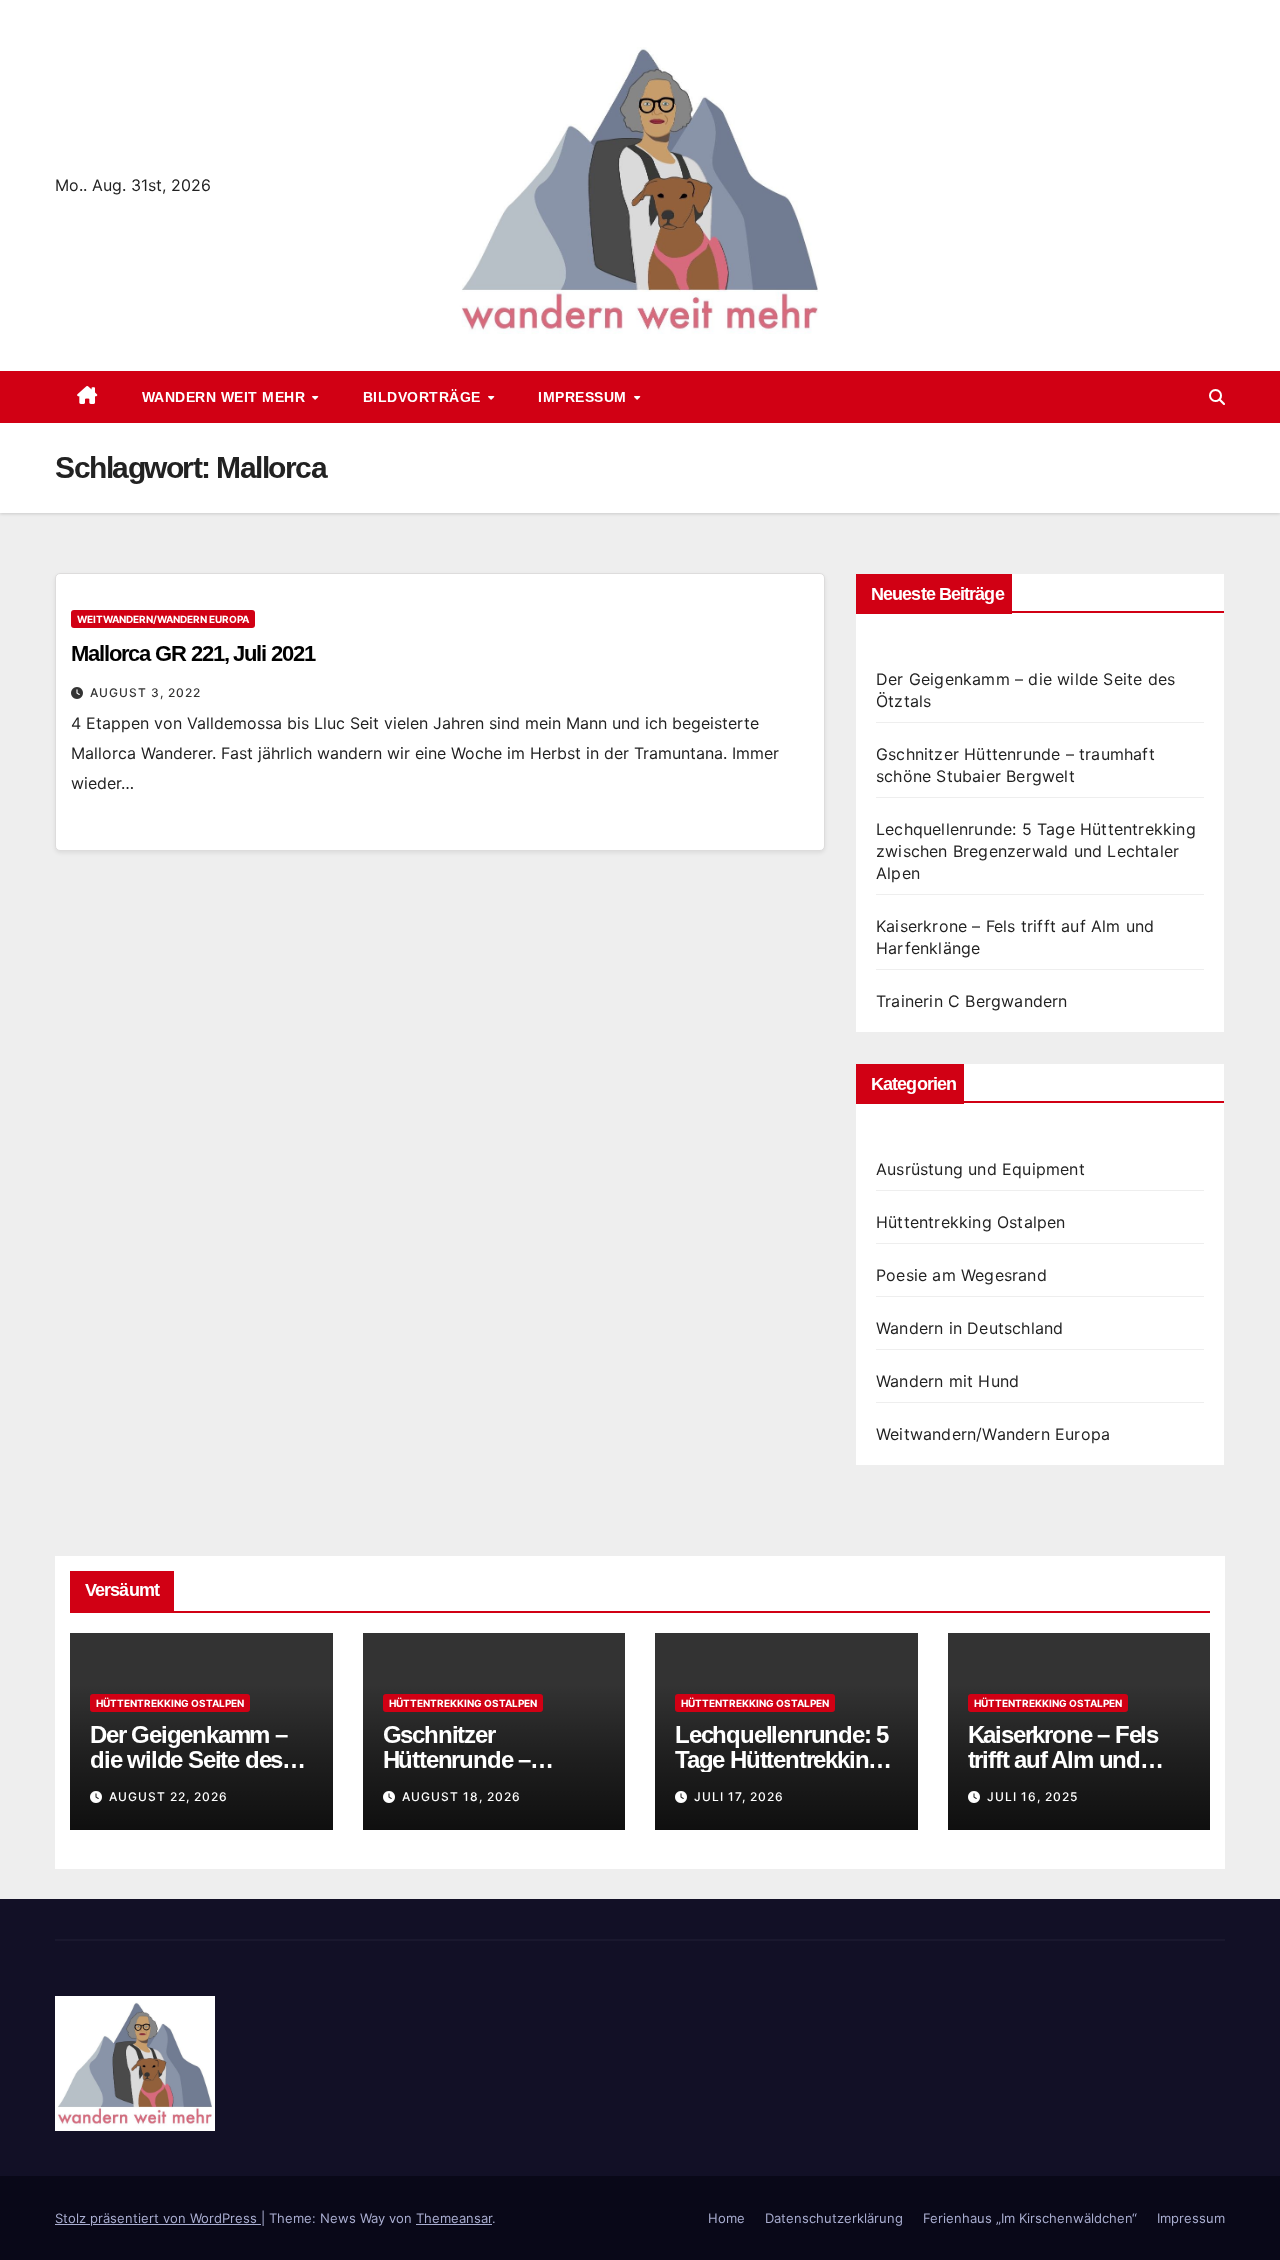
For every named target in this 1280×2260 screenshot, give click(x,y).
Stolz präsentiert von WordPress (158, 2218)
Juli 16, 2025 (1032, 1796)
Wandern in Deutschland (969, 1328)
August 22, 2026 (168, 1796)
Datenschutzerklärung (834, 2218)
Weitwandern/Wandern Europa (163, 619)
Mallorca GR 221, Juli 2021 (192, 653)
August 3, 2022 (145, 692)
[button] (1217, 397)
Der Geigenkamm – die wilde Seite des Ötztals (188, 1759)
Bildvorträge (424, 397)
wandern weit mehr (226, 397)
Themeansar (454, 2218)
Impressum (584, 397)
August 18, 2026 (461, 1796)
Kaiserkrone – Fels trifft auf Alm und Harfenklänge (1063, 1759)
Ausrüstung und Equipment (980, 1169)
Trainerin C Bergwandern (972, 1001)
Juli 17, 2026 (739, 1796)
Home (726, 2218)
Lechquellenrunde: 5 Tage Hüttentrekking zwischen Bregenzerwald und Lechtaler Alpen (1036, 851)
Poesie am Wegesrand (961, 1275)
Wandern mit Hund (947, 1381)
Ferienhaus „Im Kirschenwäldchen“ (1030, 2218)
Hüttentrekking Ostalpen (971, 1222)
